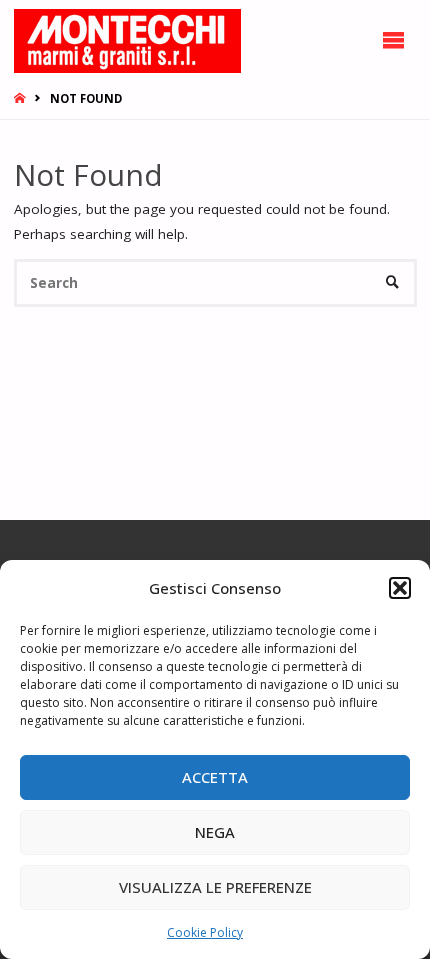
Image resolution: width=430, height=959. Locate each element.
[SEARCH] (392, 282)
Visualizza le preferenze (215, 887)
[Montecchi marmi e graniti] (128, 40)
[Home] (21, 98)
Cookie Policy (205, 932)
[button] (400, 588)
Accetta (215, 777)
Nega (215, 832)
